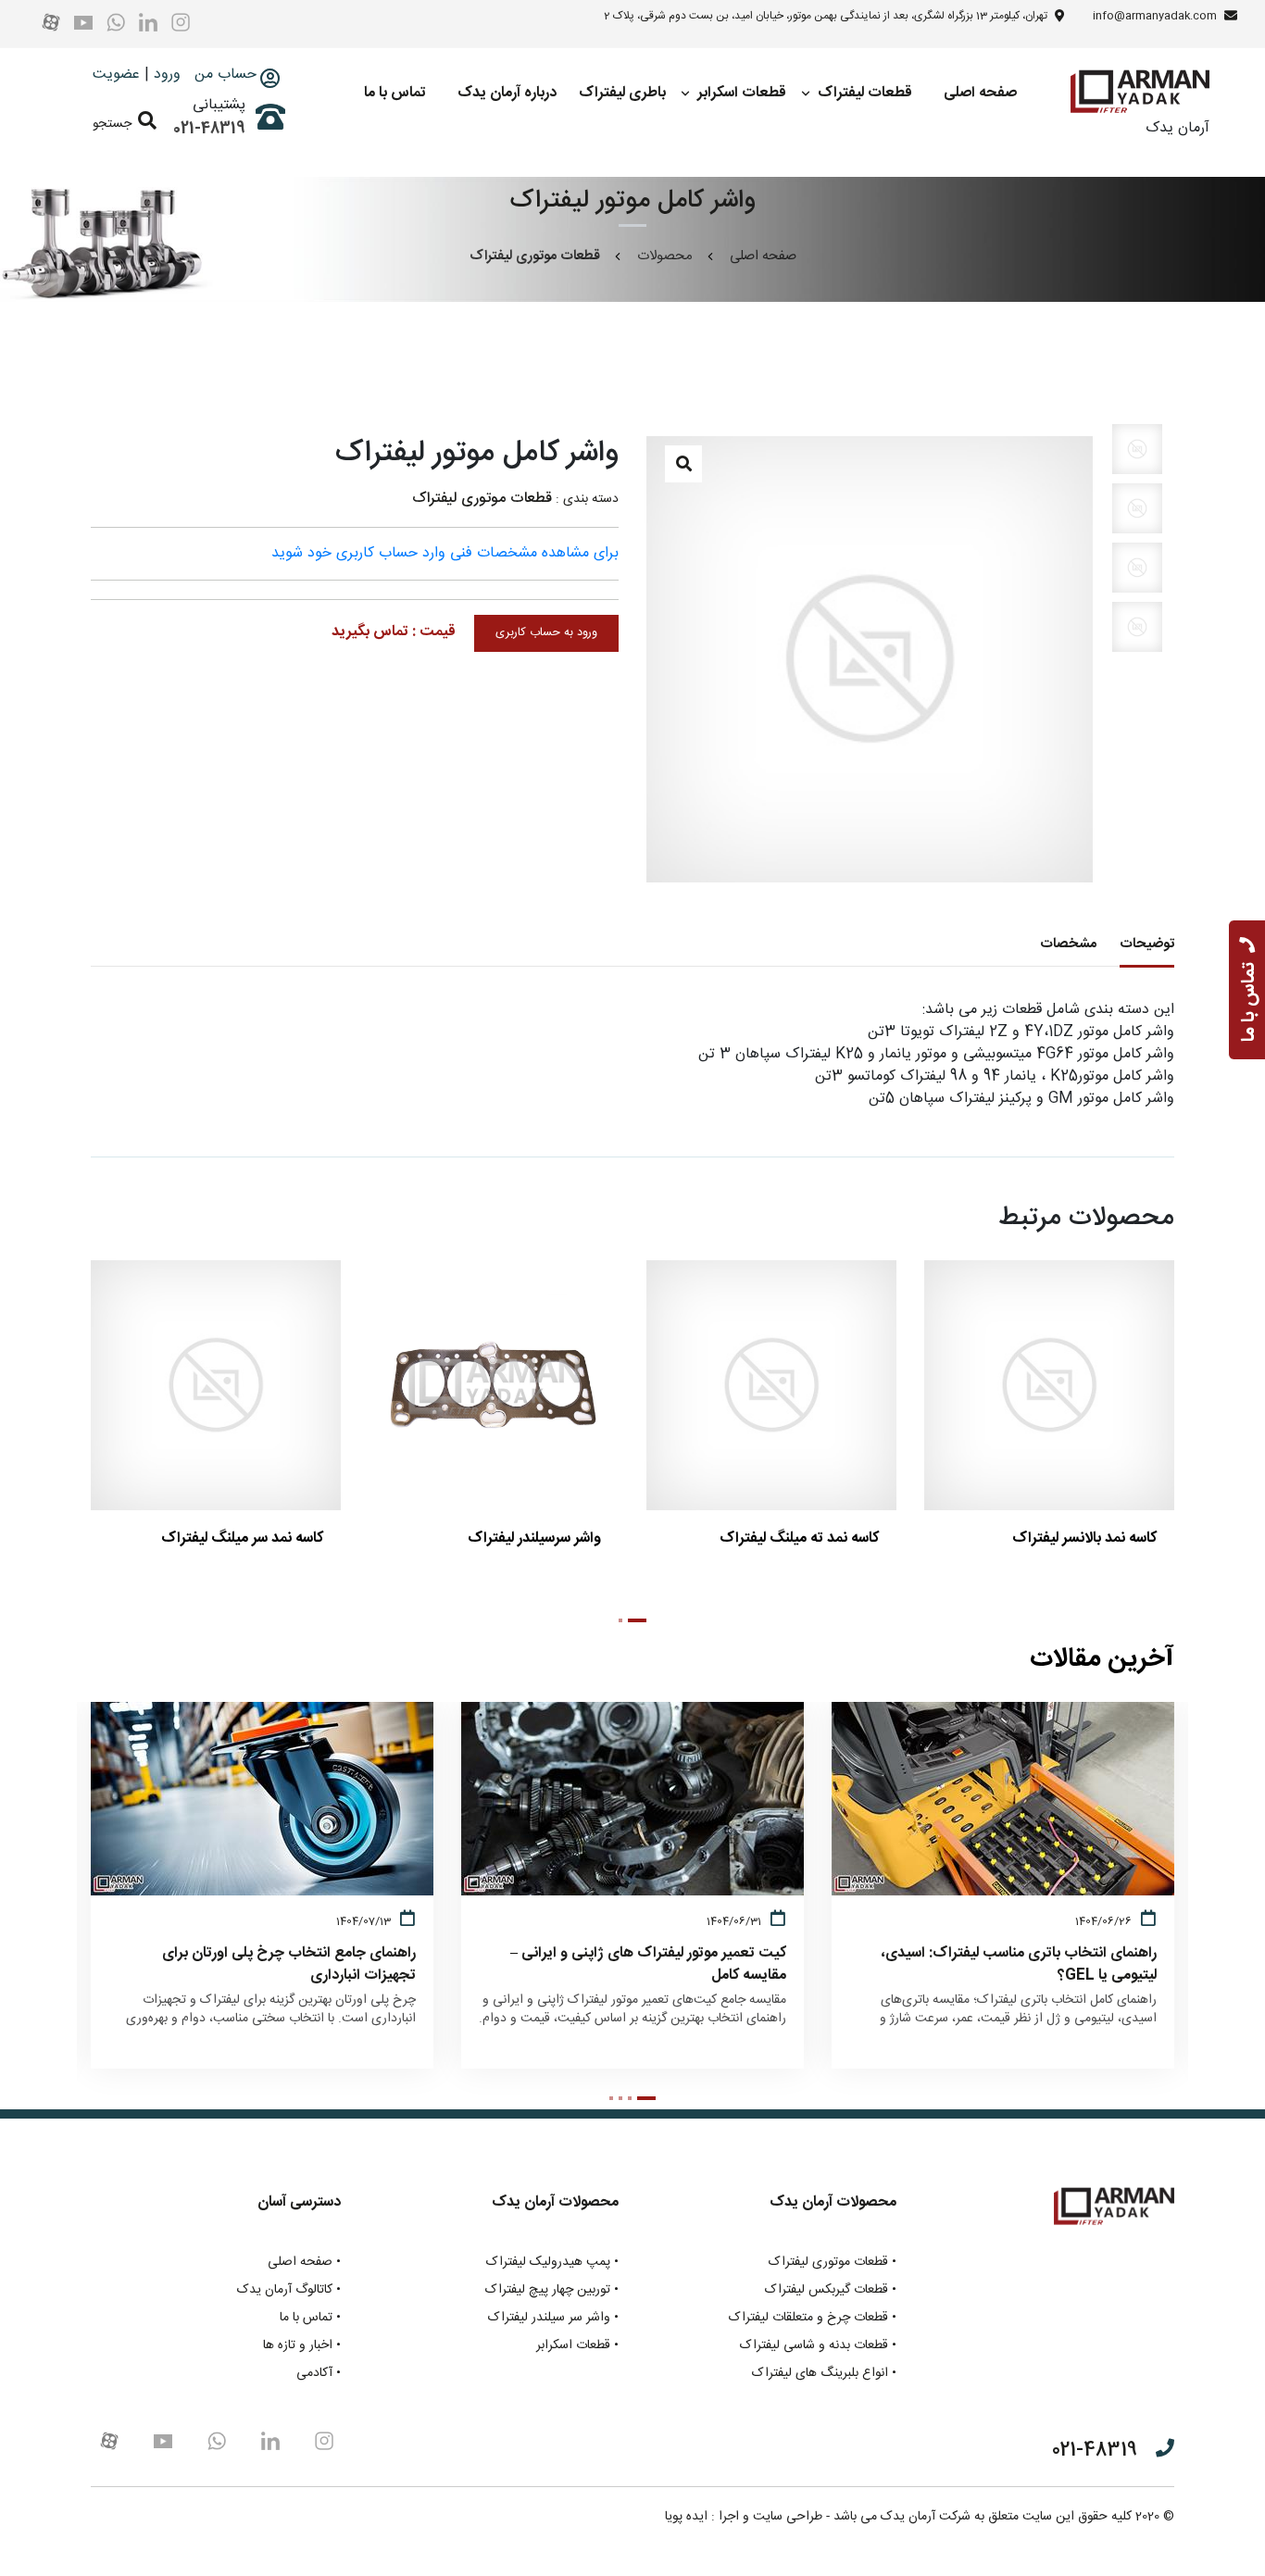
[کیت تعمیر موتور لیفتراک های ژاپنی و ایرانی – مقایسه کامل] (514, 1928)
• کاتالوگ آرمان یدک (289, 2290)
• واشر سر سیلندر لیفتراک (553, 2318)
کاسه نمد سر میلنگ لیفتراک (242, 1538)
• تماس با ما (310, 2318)
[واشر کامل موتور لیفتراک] (870, 659)
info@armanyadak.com (1155, 16)
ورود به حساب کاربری (546, 633)
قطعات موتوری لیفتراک (482, 499)
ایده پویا (686, 2517)
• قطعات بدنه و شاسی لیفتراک (818, 2346)
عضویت (116, 75)
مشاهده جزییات (205, 1564)
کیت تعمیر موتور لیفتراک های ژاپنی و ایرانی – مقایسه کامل (648, 1965)
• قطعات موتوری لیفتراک (833, 2263)
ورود (167, 75)
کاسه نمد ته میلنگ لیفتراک (799, 1538)
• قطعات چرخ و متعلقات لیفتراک (813, 2318)
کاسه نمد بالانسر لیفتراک (1084, 1538)
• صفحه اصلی (304, 2263)
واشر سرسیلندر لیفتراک (534, 1538)
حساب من (223, 75)
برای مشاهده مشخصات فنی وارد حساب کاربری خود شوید (445, 553)
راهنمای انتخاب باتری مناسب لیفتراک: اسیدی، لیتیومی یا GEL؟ (1019, 1965)
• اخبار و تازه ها (302, 2346)
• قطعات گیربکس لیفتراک (831, 2290)
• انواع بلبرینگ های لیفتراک (824, 2374)
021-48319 (209, 129)
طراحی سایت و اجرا (770, 2517)
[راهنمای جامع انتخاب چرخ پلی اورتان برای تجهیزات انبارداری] (144, 1928)
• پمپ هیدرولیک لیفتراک (552, 2263)
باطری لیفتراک (622, 93)
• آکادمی (319, 2374)
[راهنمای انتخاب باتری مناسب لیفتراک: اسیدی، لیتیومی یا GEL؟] (885, 1928)
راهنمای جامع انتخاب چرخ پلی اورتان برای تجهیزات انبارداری (289, 1965)
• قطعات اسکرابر (577, 2346)
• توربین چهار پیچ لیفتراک (552, 2290)
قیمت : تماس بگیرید (394, 632)
